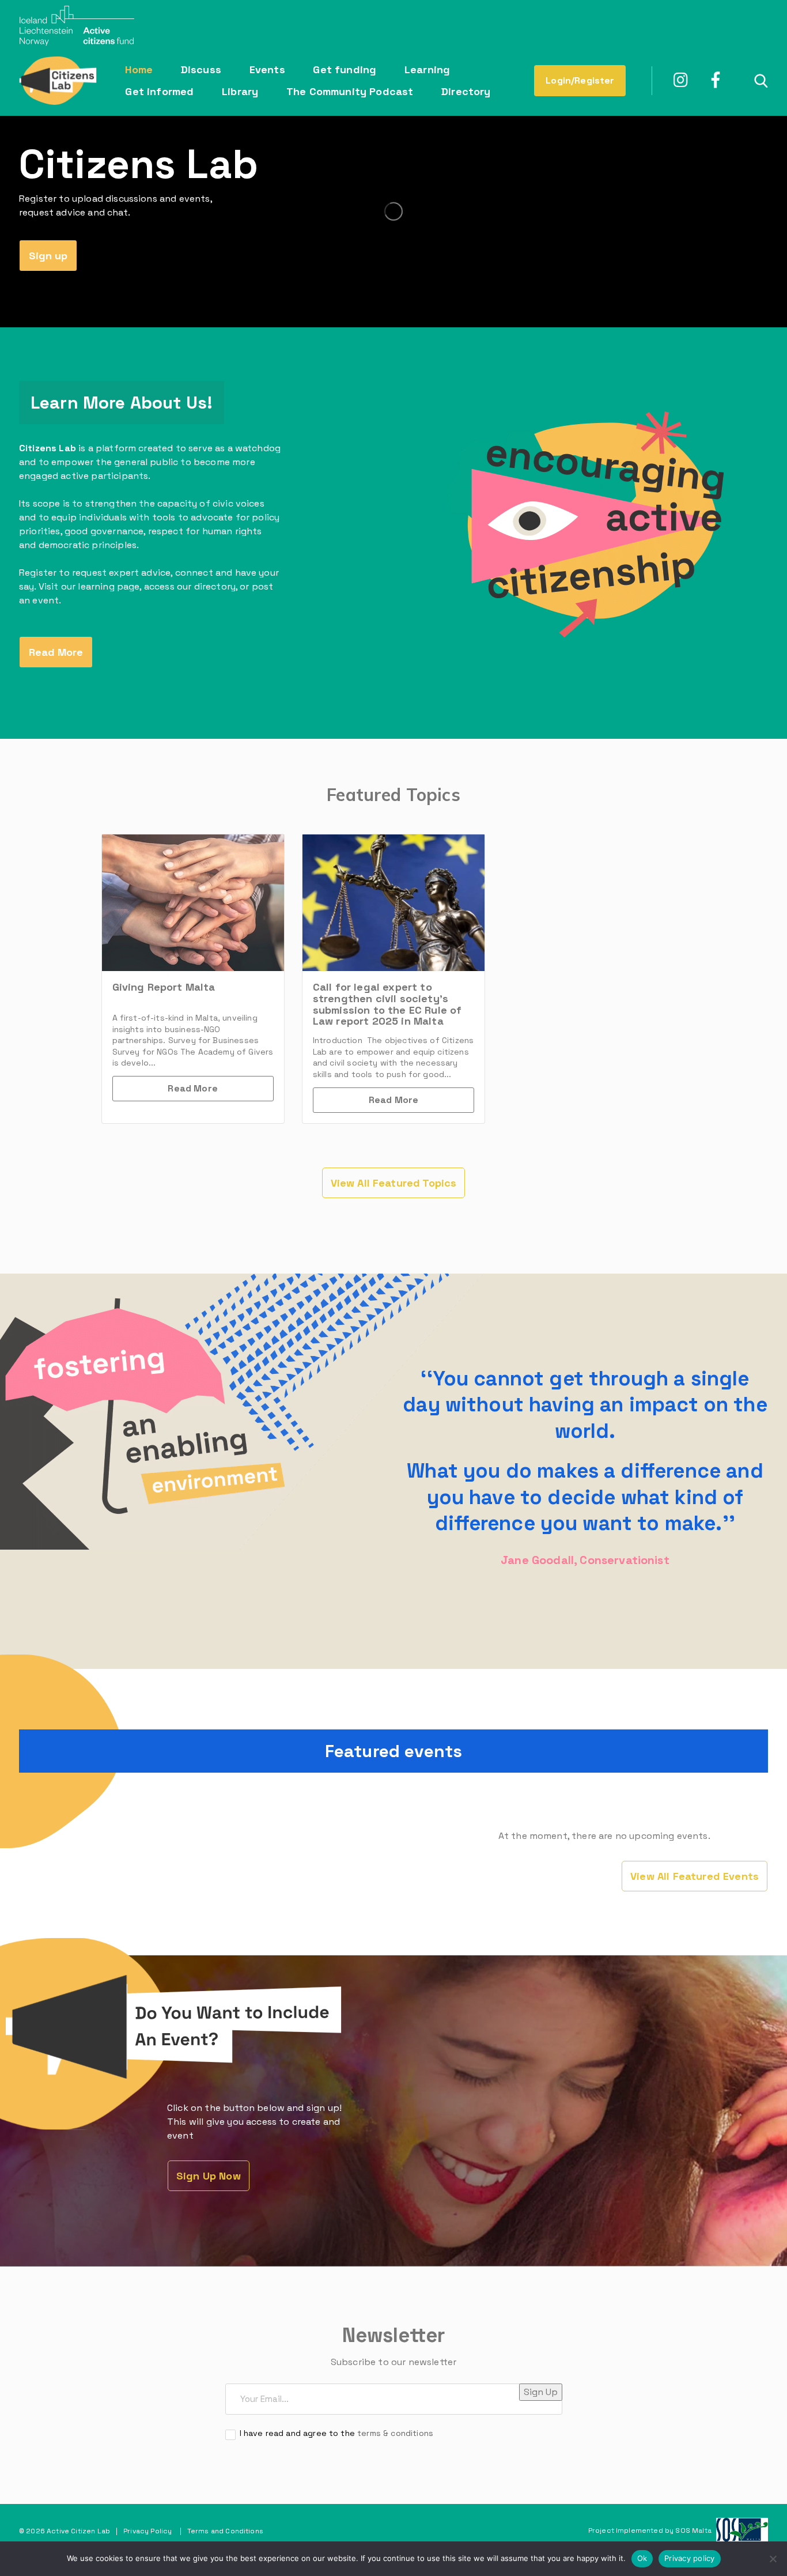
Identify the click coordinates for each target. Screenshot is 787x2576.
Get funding (345, 69)
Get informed (159, 91)
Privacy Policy (147, 2531)
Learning (427, 69)
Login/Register (580, 80)
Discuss (201, 69)
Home (139, 69)
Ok (642, 2558)
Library (240, 91)
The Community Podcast (350, 91)
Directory (466, 91)
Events (267, 69)
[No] (773, 2559)
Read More (192, 1088)
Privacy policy (690, 2558)
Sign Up (541, 2392)
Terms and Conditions (225, 2531)
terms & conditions (395, 2433)
